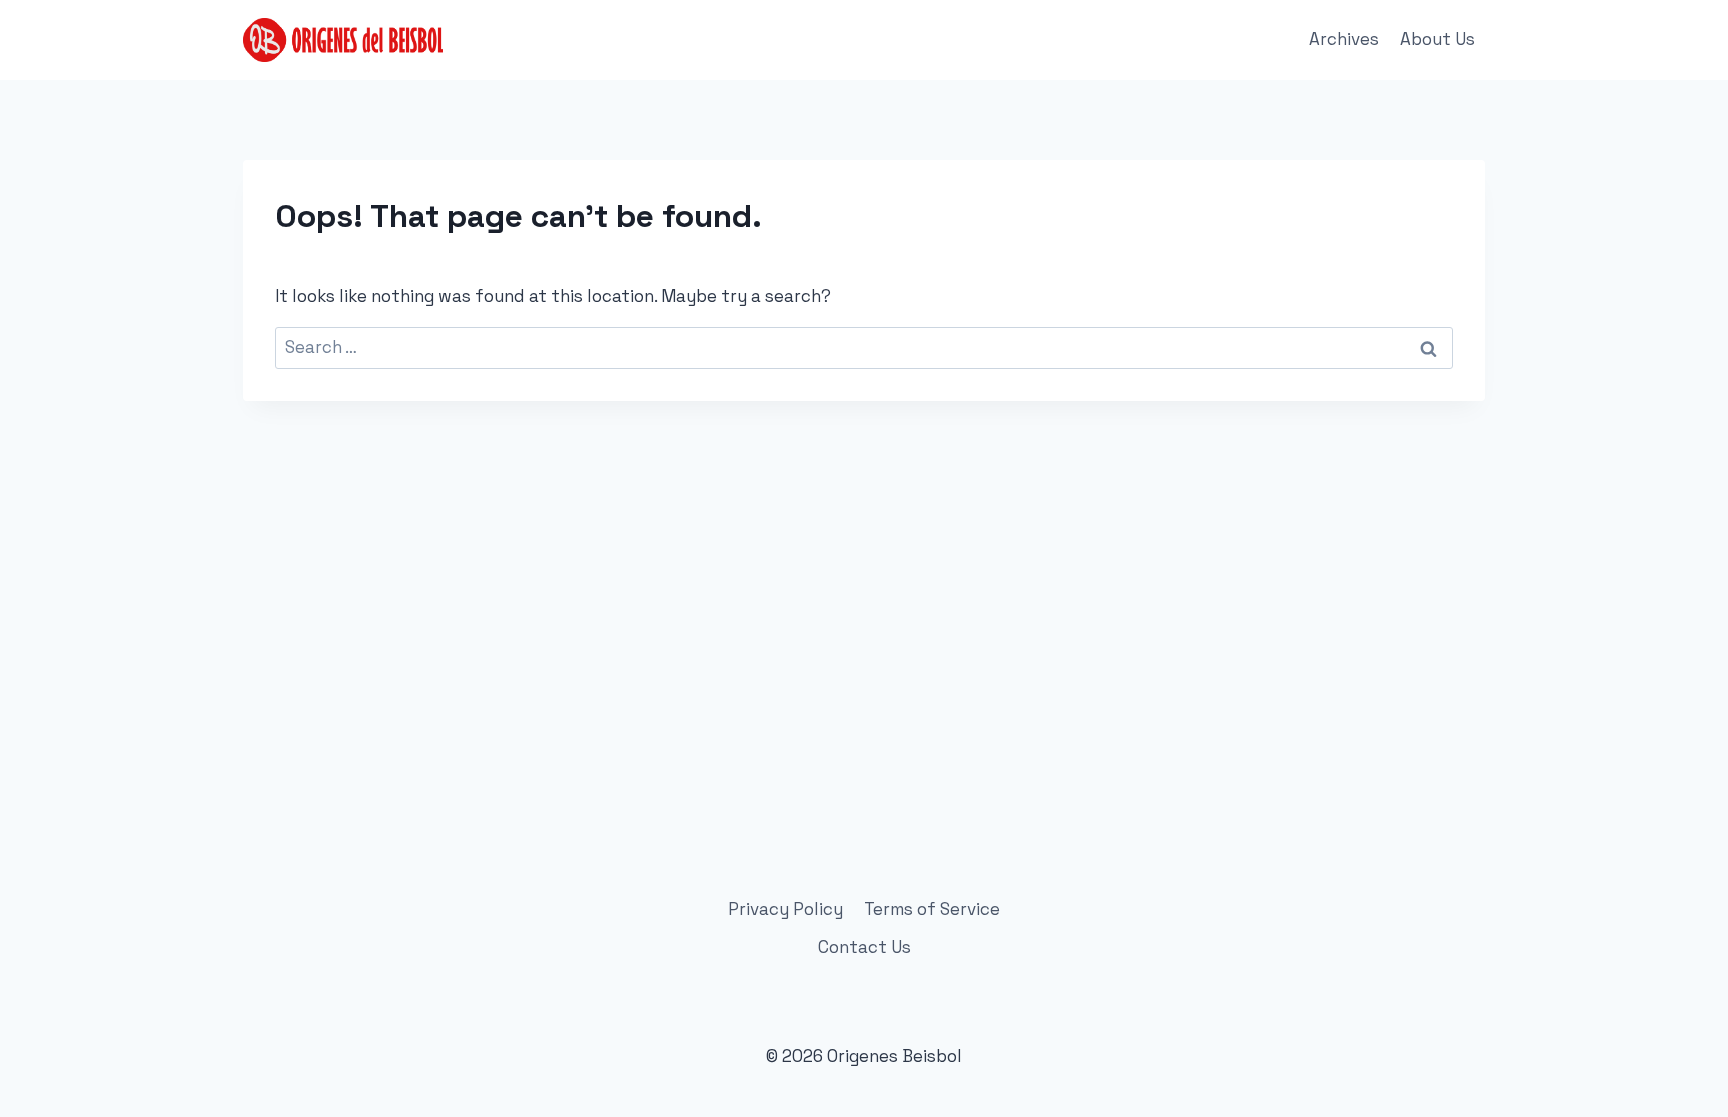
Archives (1344, 39)
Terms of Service (932, 909)
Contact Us (864, 947)
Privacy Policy (785, 909)
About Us (1437, 39)
